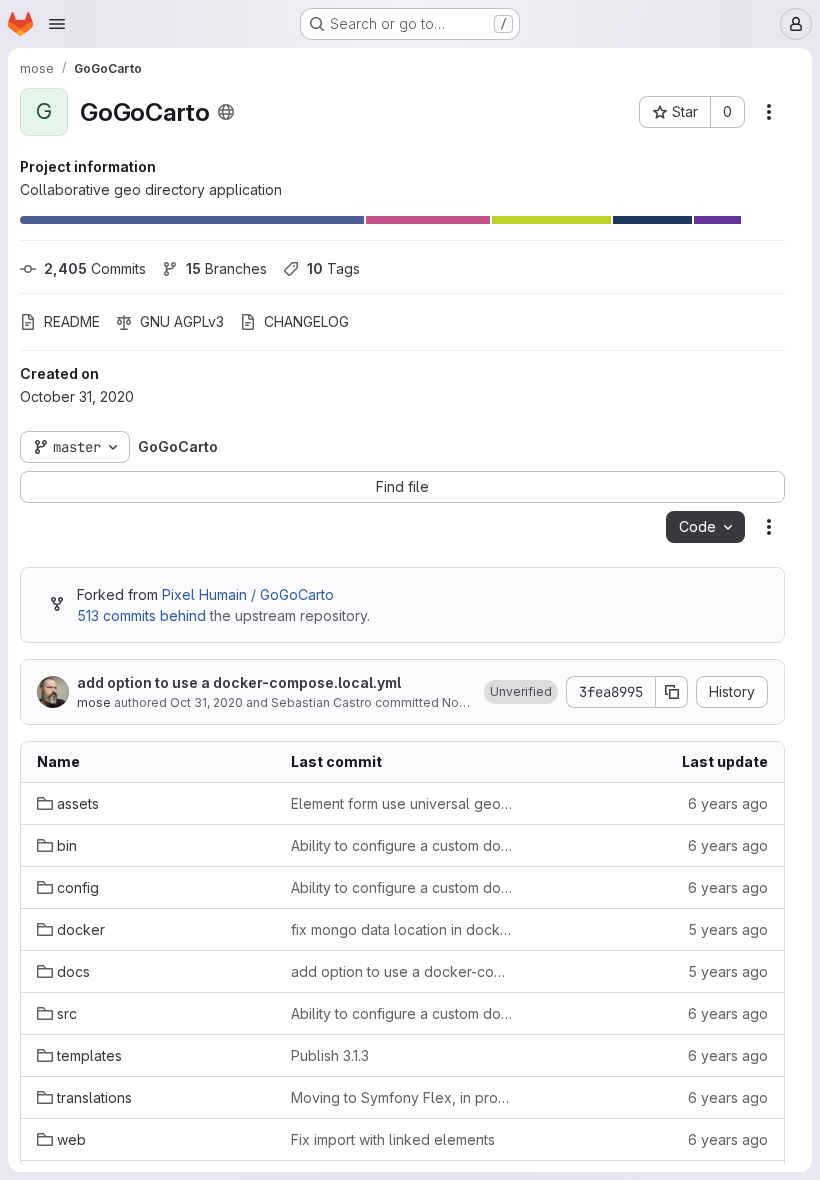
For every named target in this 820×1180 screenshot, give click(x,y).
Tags (333, 268)
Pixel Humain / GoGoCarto (248, 594)
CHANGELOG (306, 321)
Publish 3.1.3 (330, 1055)
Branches (226, 268)
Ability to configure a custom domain (402, 845)
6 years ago (728, 803)
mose (94, 702)
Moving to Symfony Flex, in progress (402, 1097)
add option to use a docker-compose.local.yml (239, 682)
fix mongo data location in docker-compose (402, 929)
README (72, 321)
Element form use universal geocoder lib (402, 803)
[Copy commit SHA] (672, 692)
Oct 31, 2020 (206, 702)
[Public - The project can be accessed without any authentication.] (226, 112)
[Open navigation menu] (57, 24)
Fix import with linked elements (393, 1139)
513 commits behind (141, 615)
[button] (521, 692)
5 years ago (728, 929)
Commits (95, 268)
